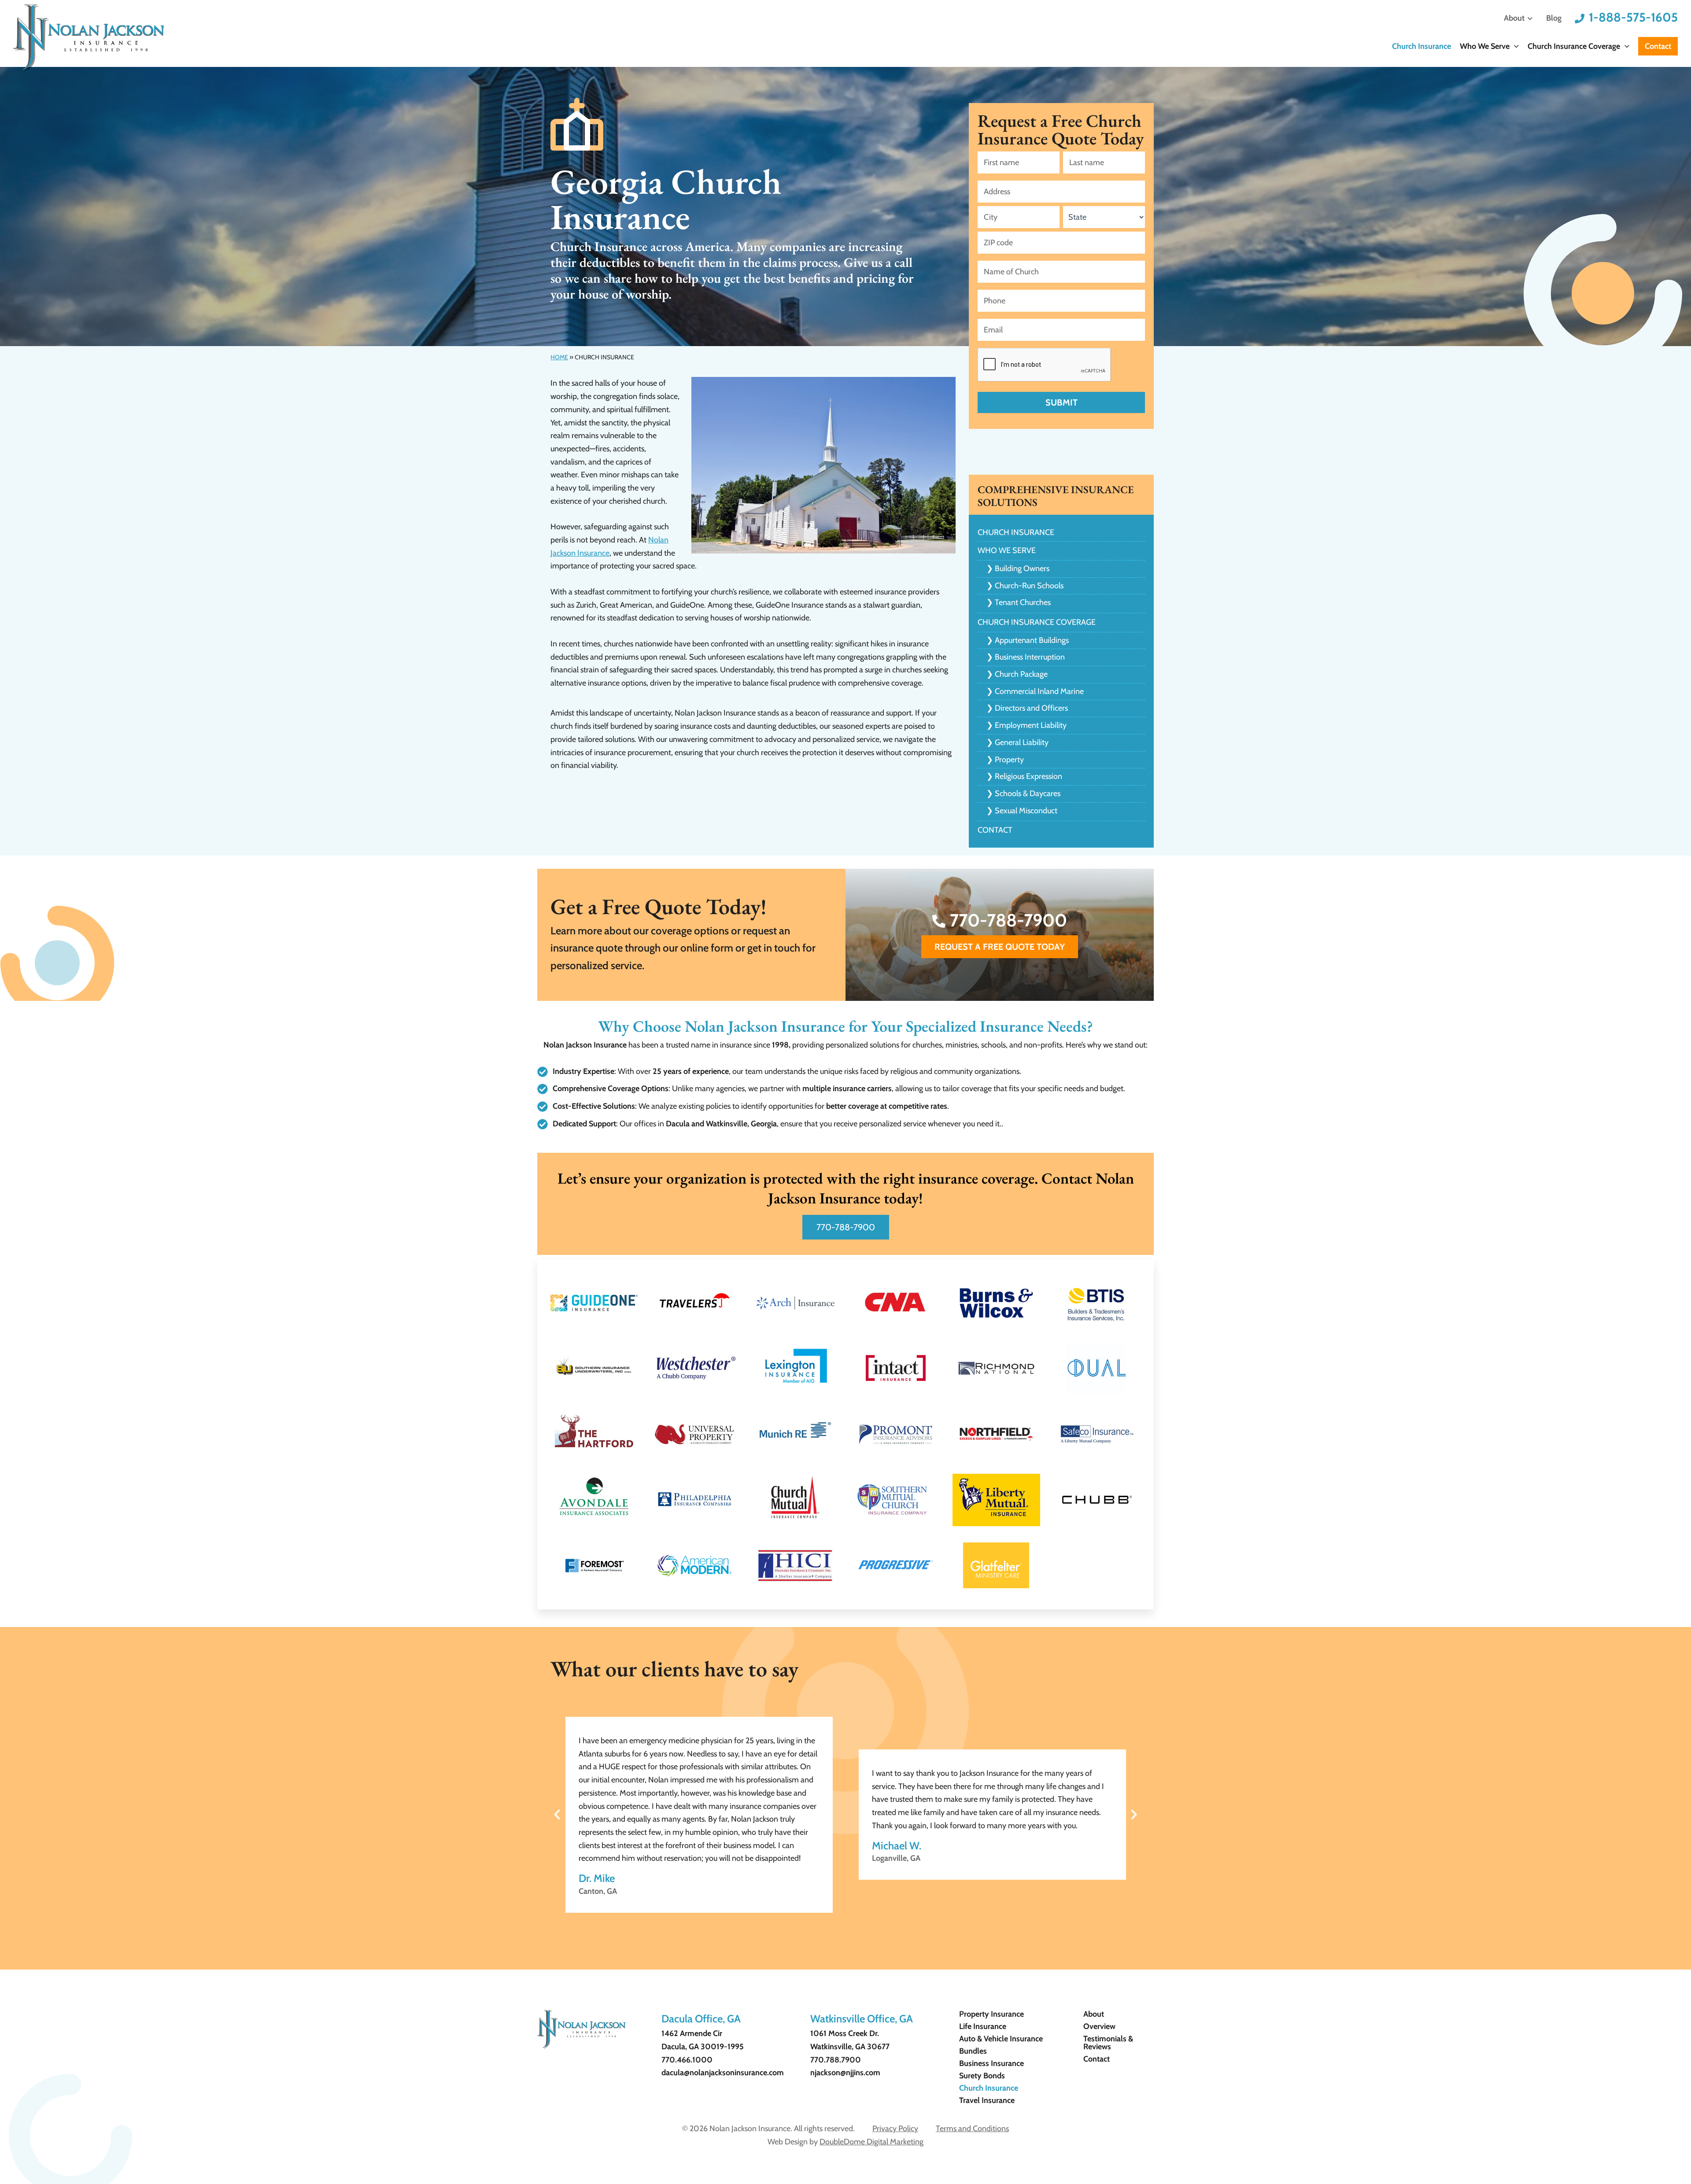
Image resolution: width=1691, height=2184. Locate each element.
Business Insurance (991, 2063)
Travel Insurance (987, 2100)
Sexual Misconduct (1026, 811)
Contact (1658, 46)
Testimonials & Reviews (1108, 2043)
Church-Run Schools (1029, 586)
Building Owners (1022, 568)
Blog (1554, 18)
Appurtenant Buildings (1032, 640)
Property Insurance (991, 2014)
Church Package (1021, 674)
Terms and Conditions (972, 2129)
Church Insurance (1421, 46)
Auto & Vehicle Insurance (1001, 2039)
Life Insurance (983, 2026)
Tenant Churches (1023, 602)
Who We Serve (1485, 46)
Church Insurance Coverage (1574, 46)
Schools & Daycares (1028, 793)
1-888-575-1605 (1633, 17)
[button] (1514, 47)
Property (1009, 760)
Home (559, 357)
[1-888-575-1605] (1580, 18)
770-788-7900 (1008, 920)
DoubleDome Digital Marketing (871, 2142)
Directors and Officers (1031, 708)
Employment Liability (1031, 725)
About (1514, 18)
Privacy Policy (895, 2129)
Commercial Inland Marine (1039, 691)
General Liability (1022, 742)
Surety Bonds (982, 2076)
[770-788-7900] (939, 921)
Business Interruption (1030, 657)
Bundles (973, 2051)
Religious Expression (1028, 776)
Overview (1099, 2026)
